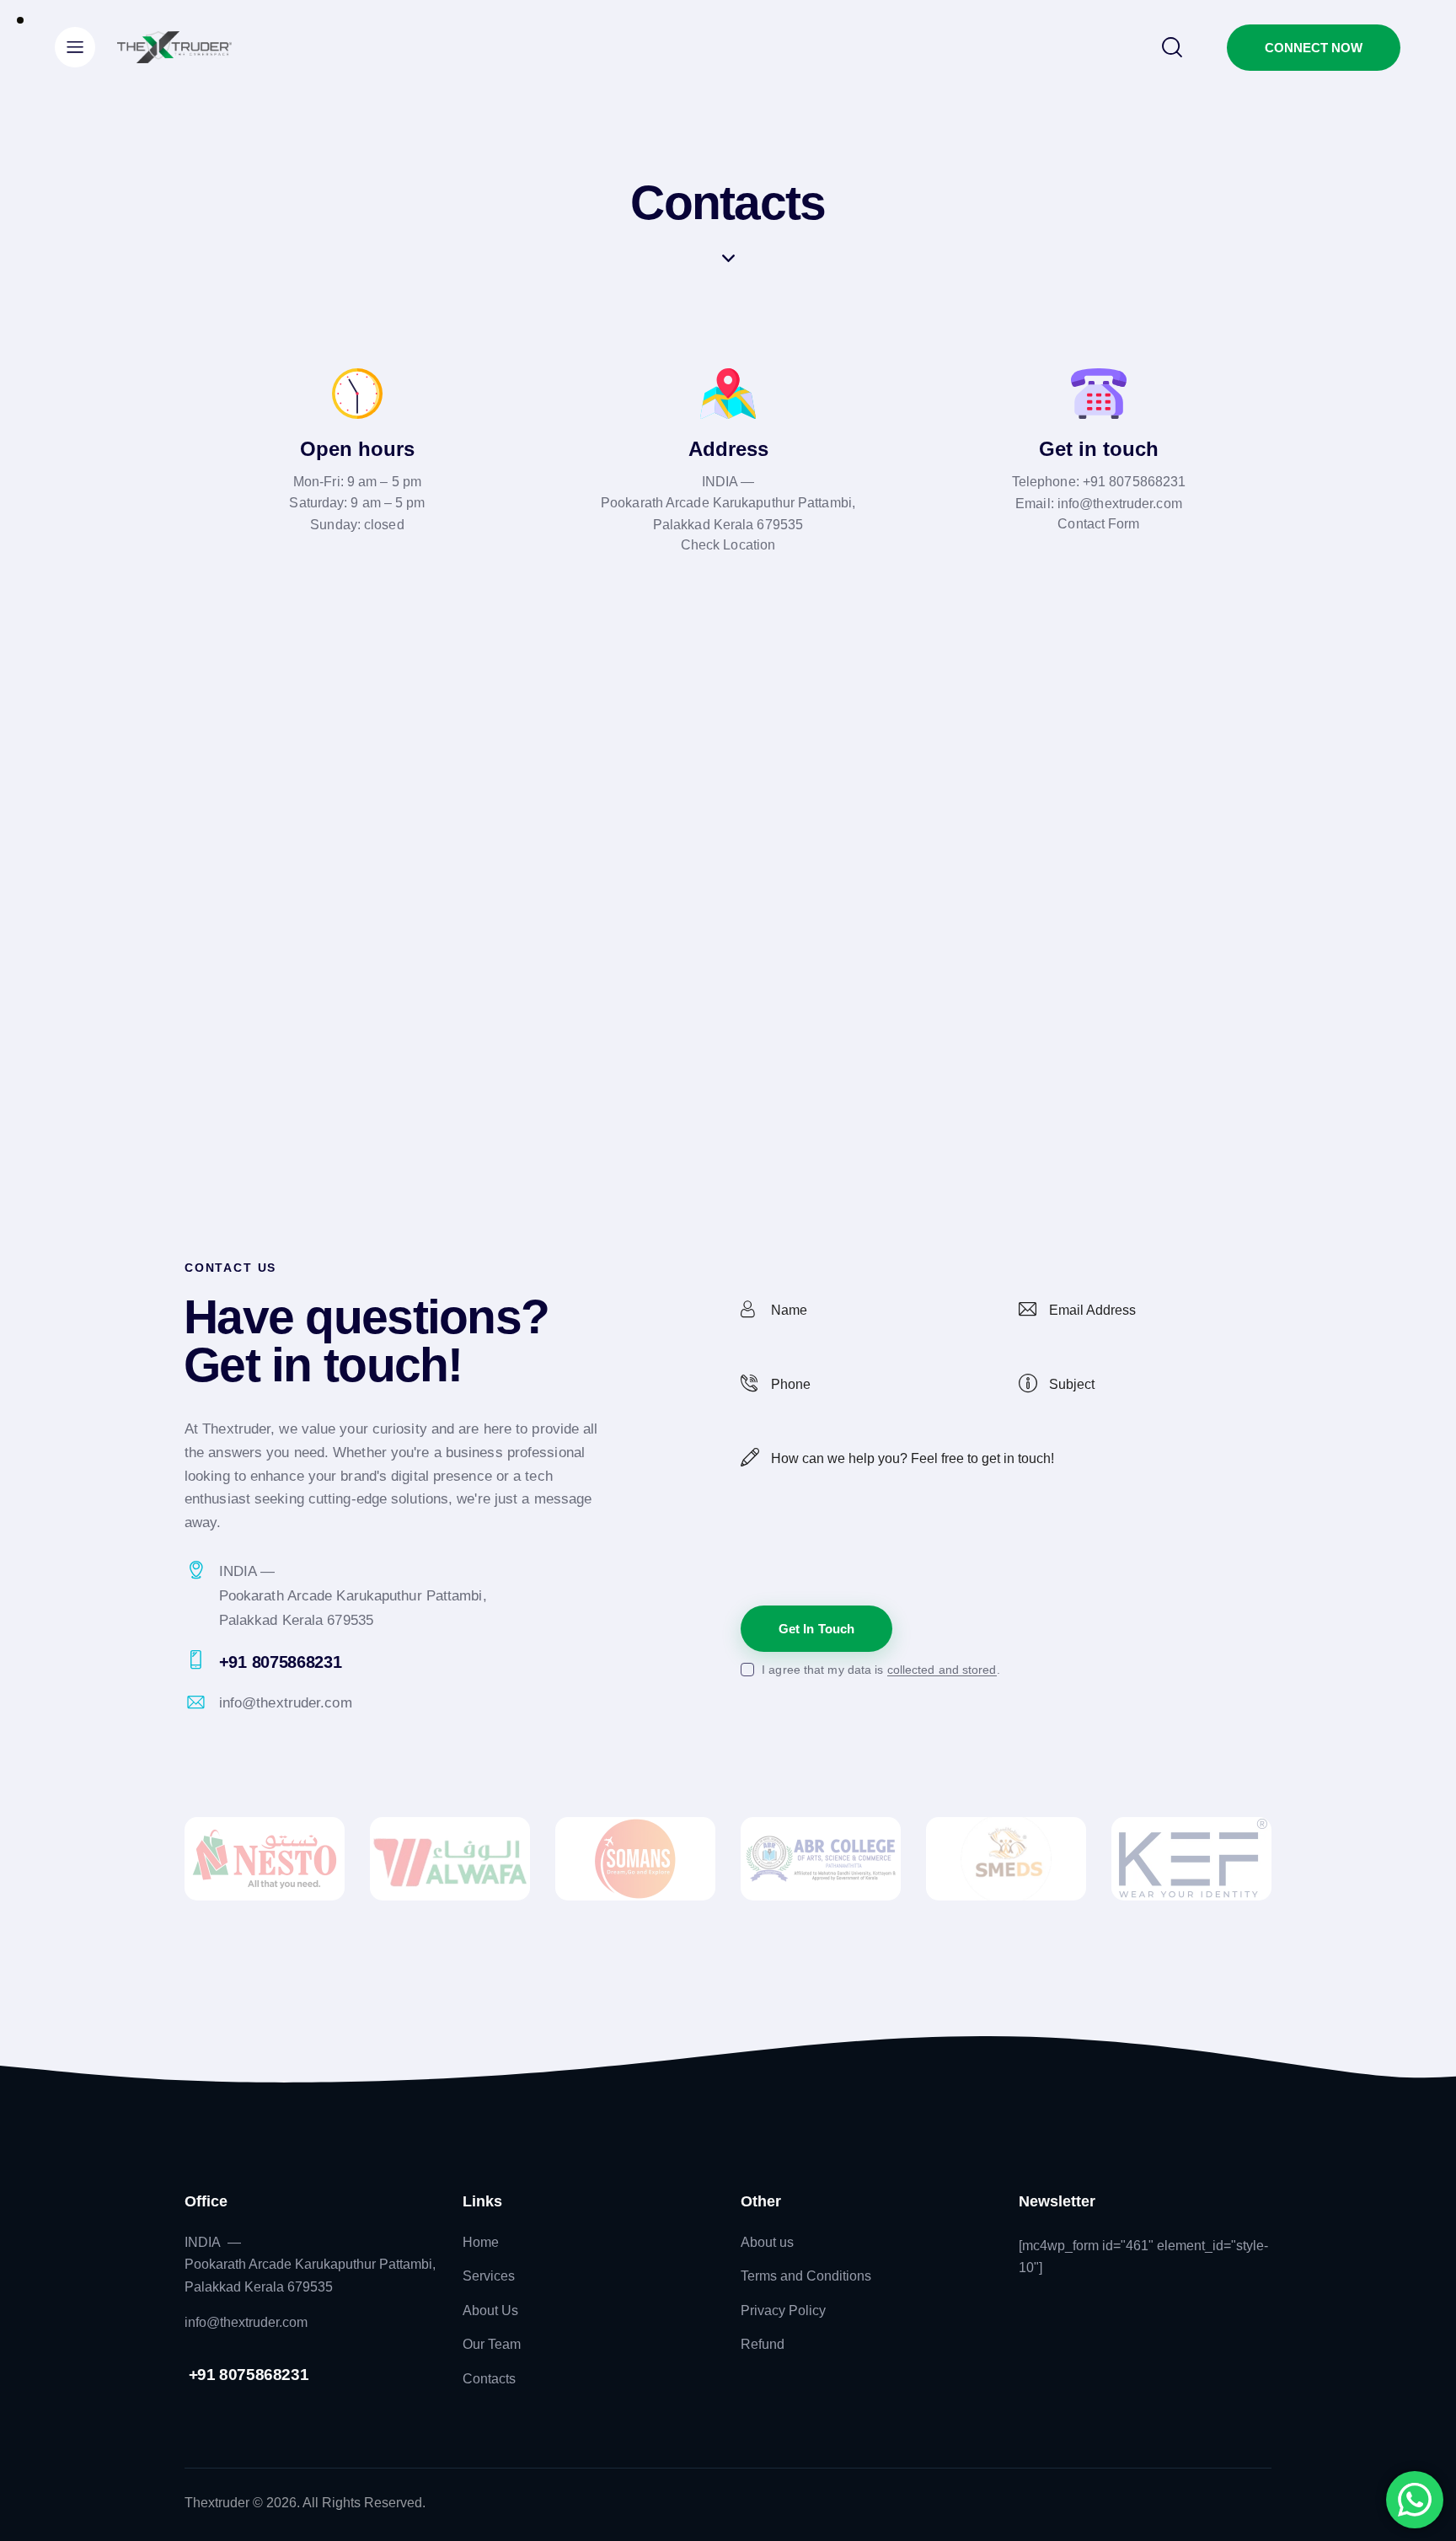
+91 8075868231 (1134, 482)
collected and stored (942, 1670)
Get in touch (1099, 449)
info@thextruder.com (1120, 504)
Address (728, 449)
